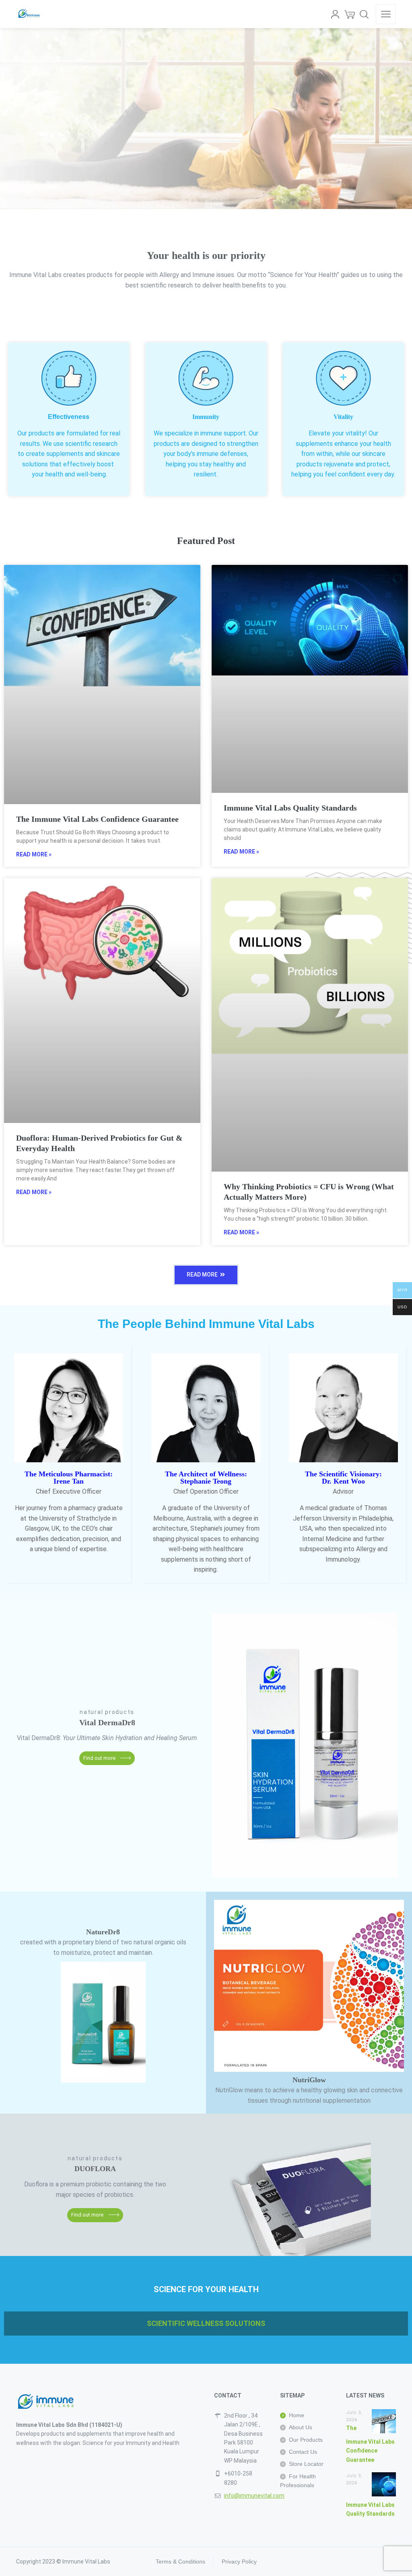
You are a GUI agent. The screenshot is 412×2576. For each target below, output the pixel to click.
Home (297, 2415)
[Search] (364, 14)
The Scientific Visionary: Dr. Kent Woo (343, 1478)
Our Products (306, 2440)
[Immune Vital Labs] (30, 14)
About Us (301, 2427)
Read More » (34, 854)
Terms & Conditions (180, 2562)
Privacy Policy (239, 2562)
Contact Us (303, 2452)
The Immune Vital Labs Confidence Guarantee (97, 819)
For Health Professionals (298, 2481)
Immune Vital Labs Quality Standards (290, 808)
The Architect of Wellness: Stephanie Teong (206, 1478)
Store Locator (306, 2464)
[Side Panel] (386, 14)
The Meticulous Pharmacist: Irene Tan (69, 1478)
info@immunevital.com (254, 2496)
